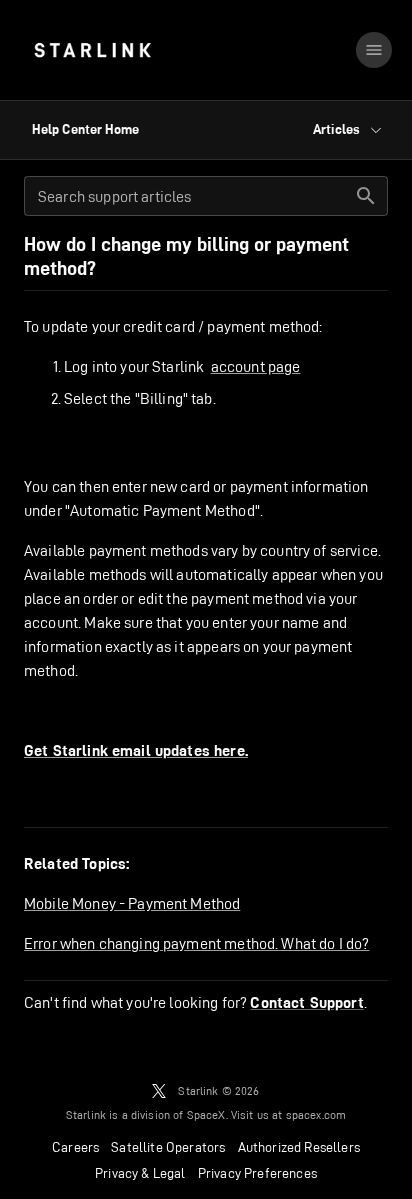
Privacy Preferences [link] (257, 1173)
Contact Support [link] (306, 1003)
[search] (366, 196)
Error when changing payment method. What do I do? (196, 943)
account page (256, 366)
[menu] (374, 50)
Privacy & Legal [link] (140, 1173)
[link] (92, 50)
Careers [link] (75, 1147)
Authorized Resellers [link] (299, 1147)
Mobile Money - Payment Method (132, 903)
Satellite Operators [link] (168, 1147)
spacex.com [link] (316, 1114)
